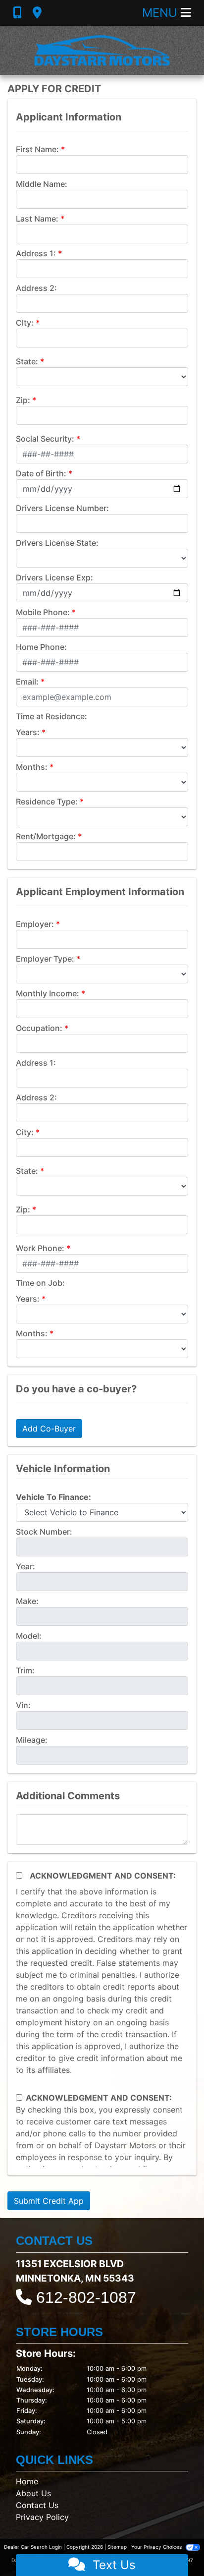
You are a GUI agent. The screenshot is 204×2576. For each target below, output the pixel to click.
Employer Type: (45, 959)
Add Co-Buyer (49, 1429)
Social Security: (45, 439)
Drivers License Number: (62, 508)
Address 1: (36, 253)
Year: (25, 1566)
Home (27, 2481)
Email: (27, 682)
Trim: (25, 1670)
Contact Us (37, 2505)
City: (25, 323)
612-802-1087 (86, 2297)
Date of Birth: (41, 473)
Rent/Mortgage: (46, 836)
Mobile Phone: (43, 612)
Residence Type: (47, 801)
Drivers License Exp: (54, 577)
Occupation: (39, 1028)
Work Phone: (40, 1248)
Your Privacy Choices (157, 2547)
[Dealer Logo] (102, 50)
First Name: (37, 149)
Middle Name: (42, 184)
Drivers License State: (57, 543)
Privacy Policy (42, 2517)
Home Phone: (41, 647)
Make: (27, 1601)
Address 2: (36, 288)
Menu (161, 13)
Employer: (35, 924)
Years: (28, 732)
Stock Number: (44, 1532)
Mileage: (32, 1740)
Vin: (23, 1705)
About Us (33, 2493)
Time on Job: (40, 1283)
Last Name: (37, 219)
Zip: (23, 400)
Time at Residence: (51, 716)
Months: (32, 767)
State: (27, 361)
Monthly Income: (48, 993)
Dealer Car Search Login (33, 2547)
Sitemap (117, 2547)
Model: (29, 1636)
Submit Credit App (49, 2201)
